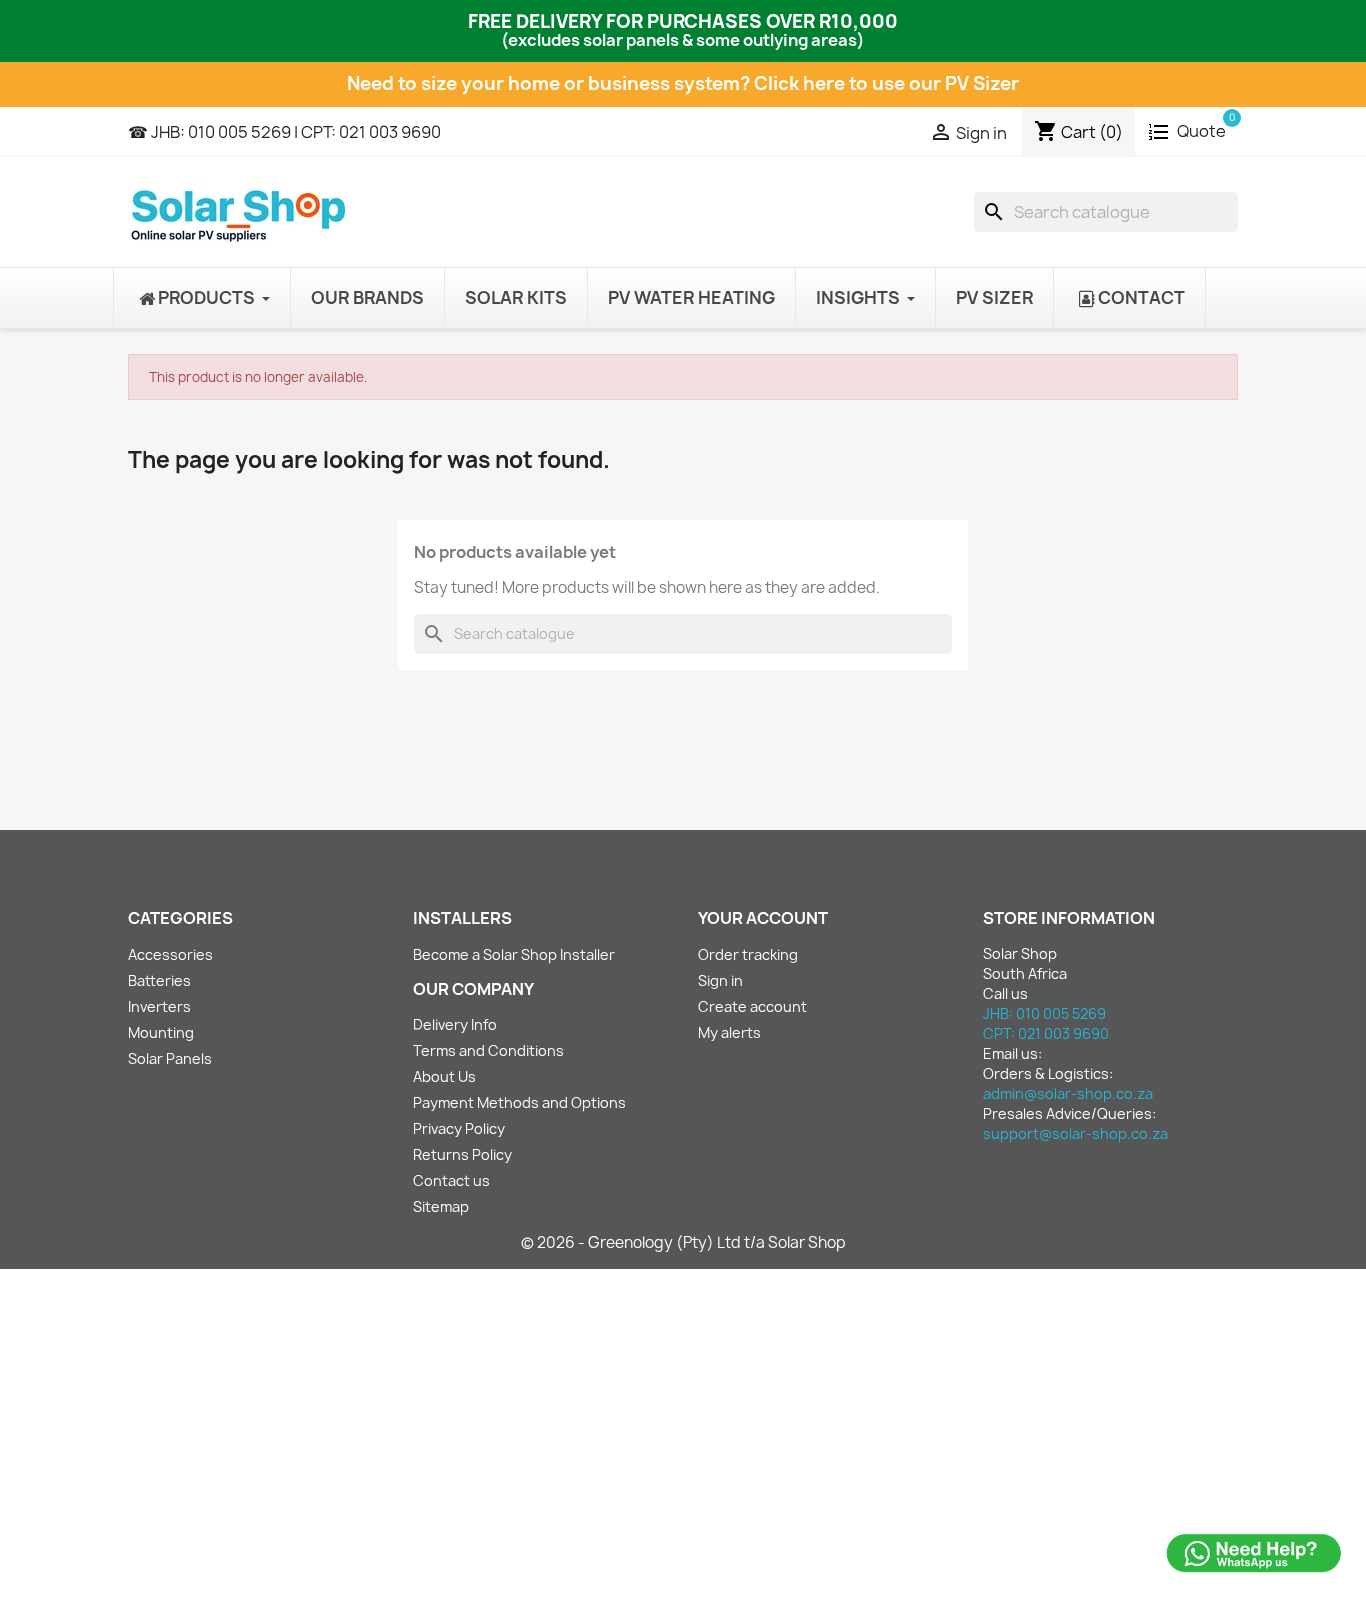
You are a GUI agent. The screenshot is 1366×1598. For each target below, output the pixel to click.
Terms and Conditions (488, 1050)
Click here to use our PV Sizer (886, 83)
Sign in (720, 980)
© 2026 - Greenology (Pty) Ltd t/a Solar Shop (683, 1242)
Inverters (159, 1006)
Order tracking (748, 954)
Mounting (161, 1032)
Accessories (170, 954)
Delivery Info (455, 1024)
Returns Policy (462, 1154)
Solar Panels (170, 1058)
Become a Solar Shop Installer (514, 954)
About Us (444, 1076)
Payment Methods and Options (519, 1102)
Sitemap (441, 1206)
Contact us (451, 1180)
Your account (763, 918)
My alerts (729, 1032)
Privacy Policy (459, 1128)
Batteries (159, 980)
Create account (752, 1006)
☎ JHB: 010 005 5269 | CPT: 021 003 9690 (284, 132)
